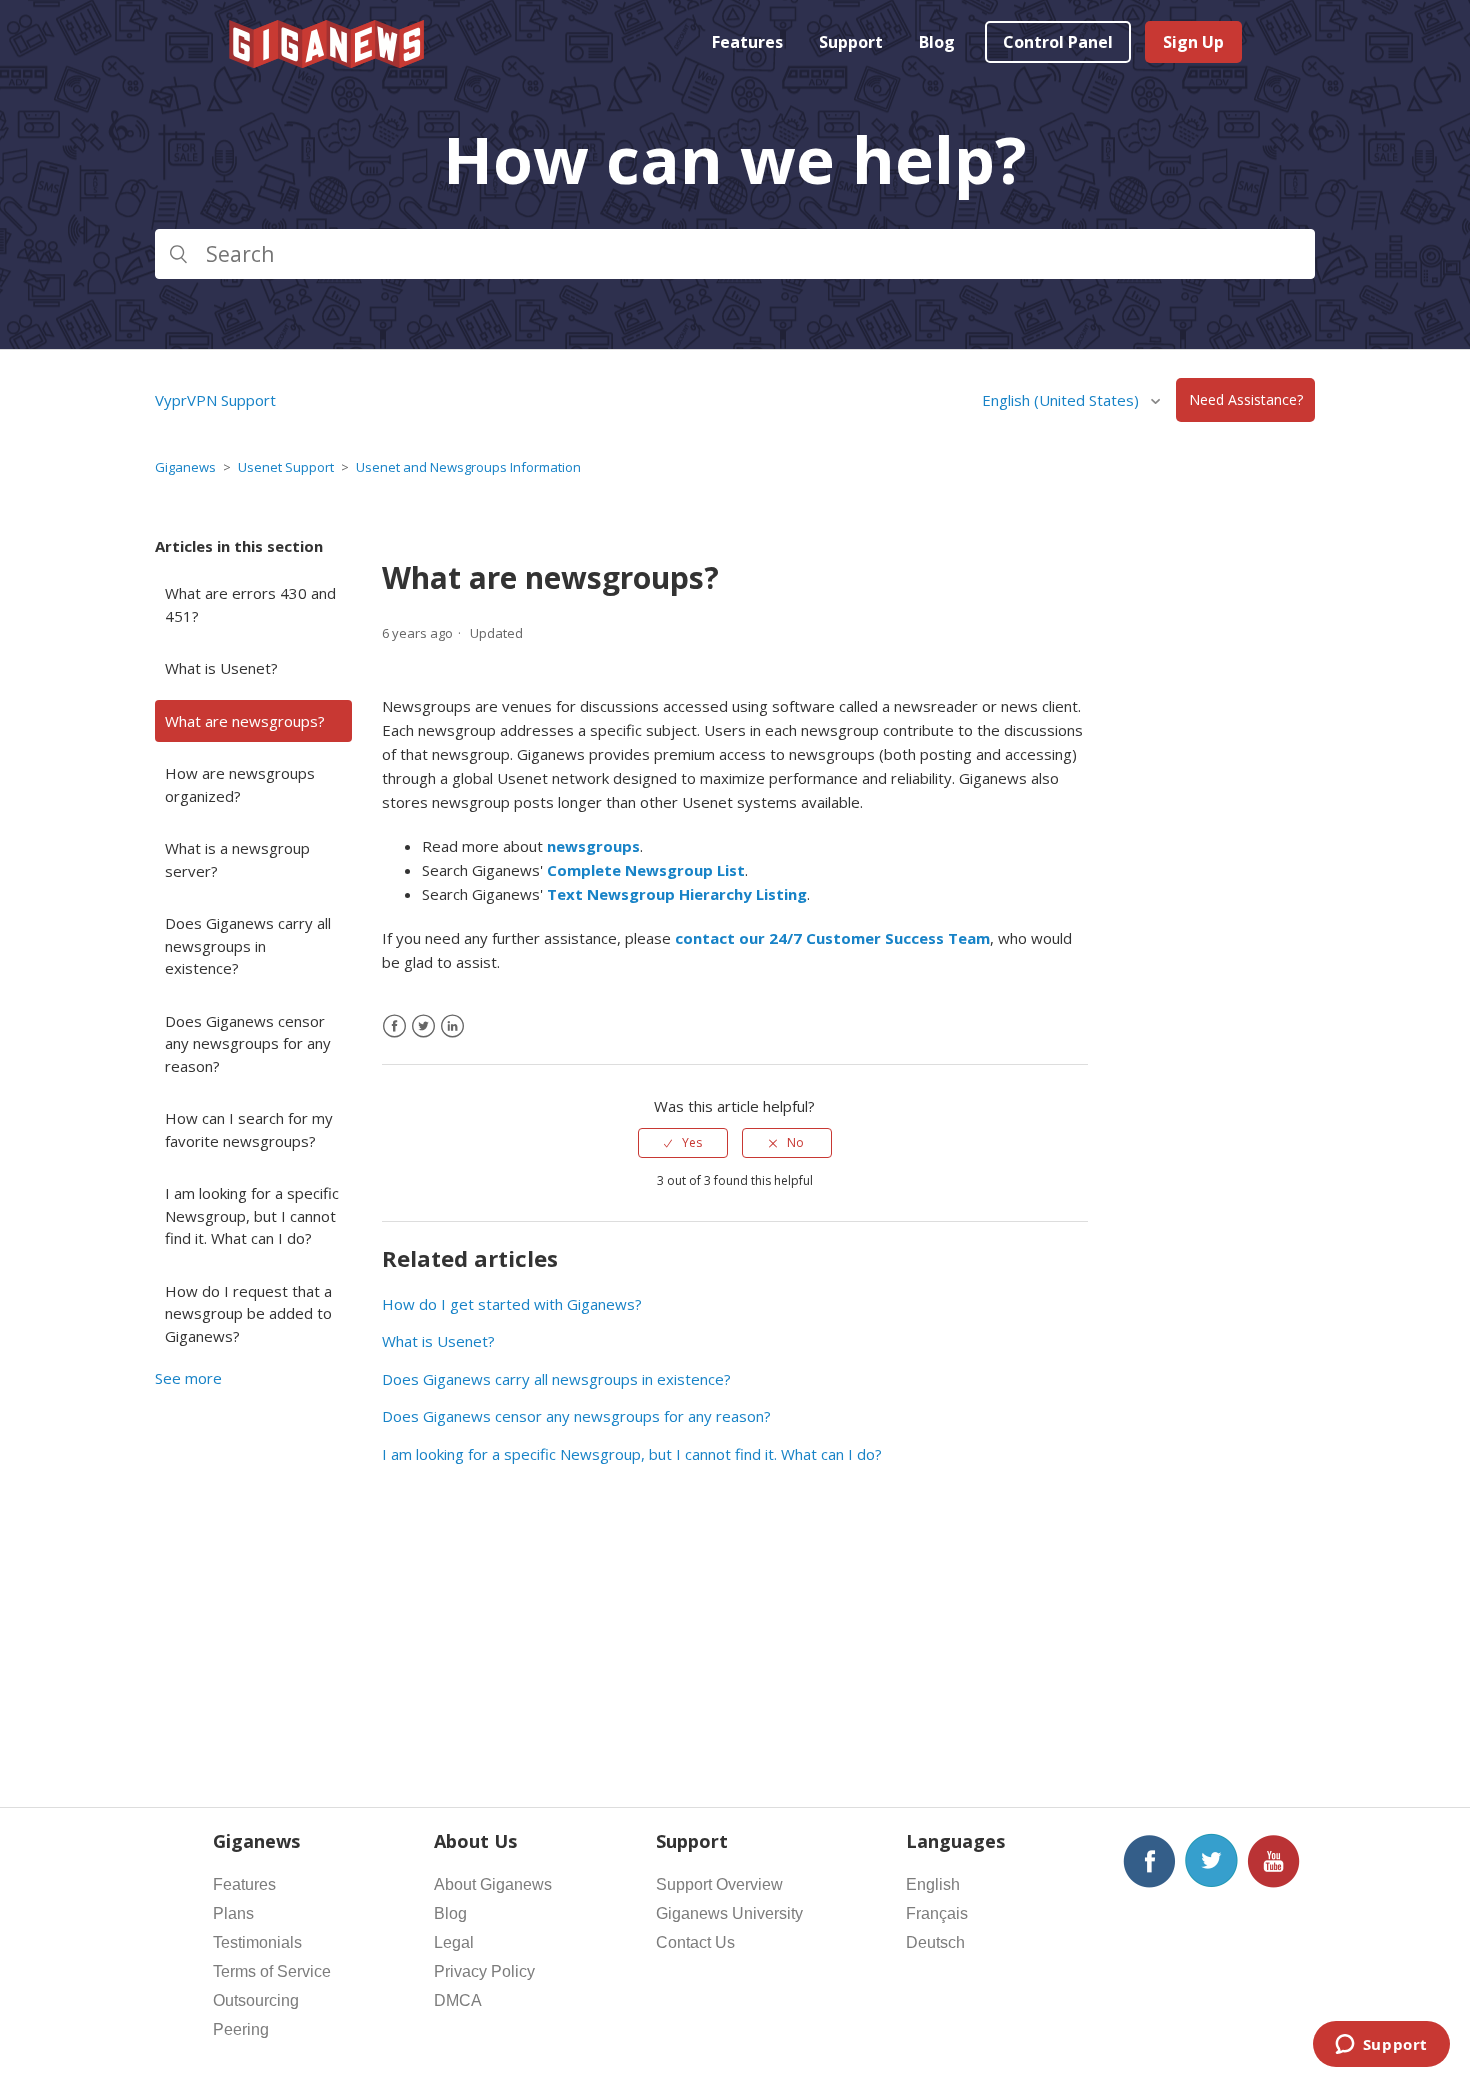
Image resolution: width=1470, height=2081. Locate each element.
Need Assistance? (1246, 400)
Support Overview (719, 1884)
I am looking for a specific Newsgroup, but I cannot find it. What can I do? (252, 1215)
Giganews (185, 467)
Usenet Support (286, 467)
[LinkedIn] (452, 1026)
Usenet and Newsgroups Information (468, 467)
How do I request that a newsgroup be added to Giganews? (248, 1313)
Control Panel (1058, 42)
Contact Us (695, 1942)
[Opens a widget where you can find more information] (1381, 2046)
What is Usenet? (221, 668)
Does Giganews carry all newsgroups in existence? (248, 945)
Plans (233, 1913)
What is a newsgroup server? (237, 859)
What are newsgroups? (245, 721)
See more (188, 1378)
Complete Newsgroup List (646, 870)
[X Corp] (423, 1026)
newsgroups (593, 846)
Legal (454, 1942)
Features (747, 42)
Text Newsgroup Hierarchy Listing (677, 894)
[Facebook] (394, 1026)
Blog (937, 42)
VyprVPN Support (215, 400)
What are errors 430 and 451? (250, 604)
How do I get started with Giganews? (512, 1304)
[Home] (328, 62)
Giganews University (729, 1913)
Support (851, 42)
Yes (692, 1142)
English (933, 1884)
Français (937, 1913)
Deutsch (935, 1942)
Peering (241, 2029)
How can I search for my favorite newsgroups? (249, 1129)
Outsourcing (256, 2000)
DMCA (458, 2000)
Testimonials (257, 1942)
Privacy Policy (484, 1971)
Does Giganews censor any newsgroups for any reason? (248, 1043)
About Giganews (493, 1884)
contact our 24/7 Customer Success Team (832, 938)
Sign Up (1193, 42)
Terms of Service (272, 1971)
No (795, 1142)
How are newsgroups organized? (240, 784)
